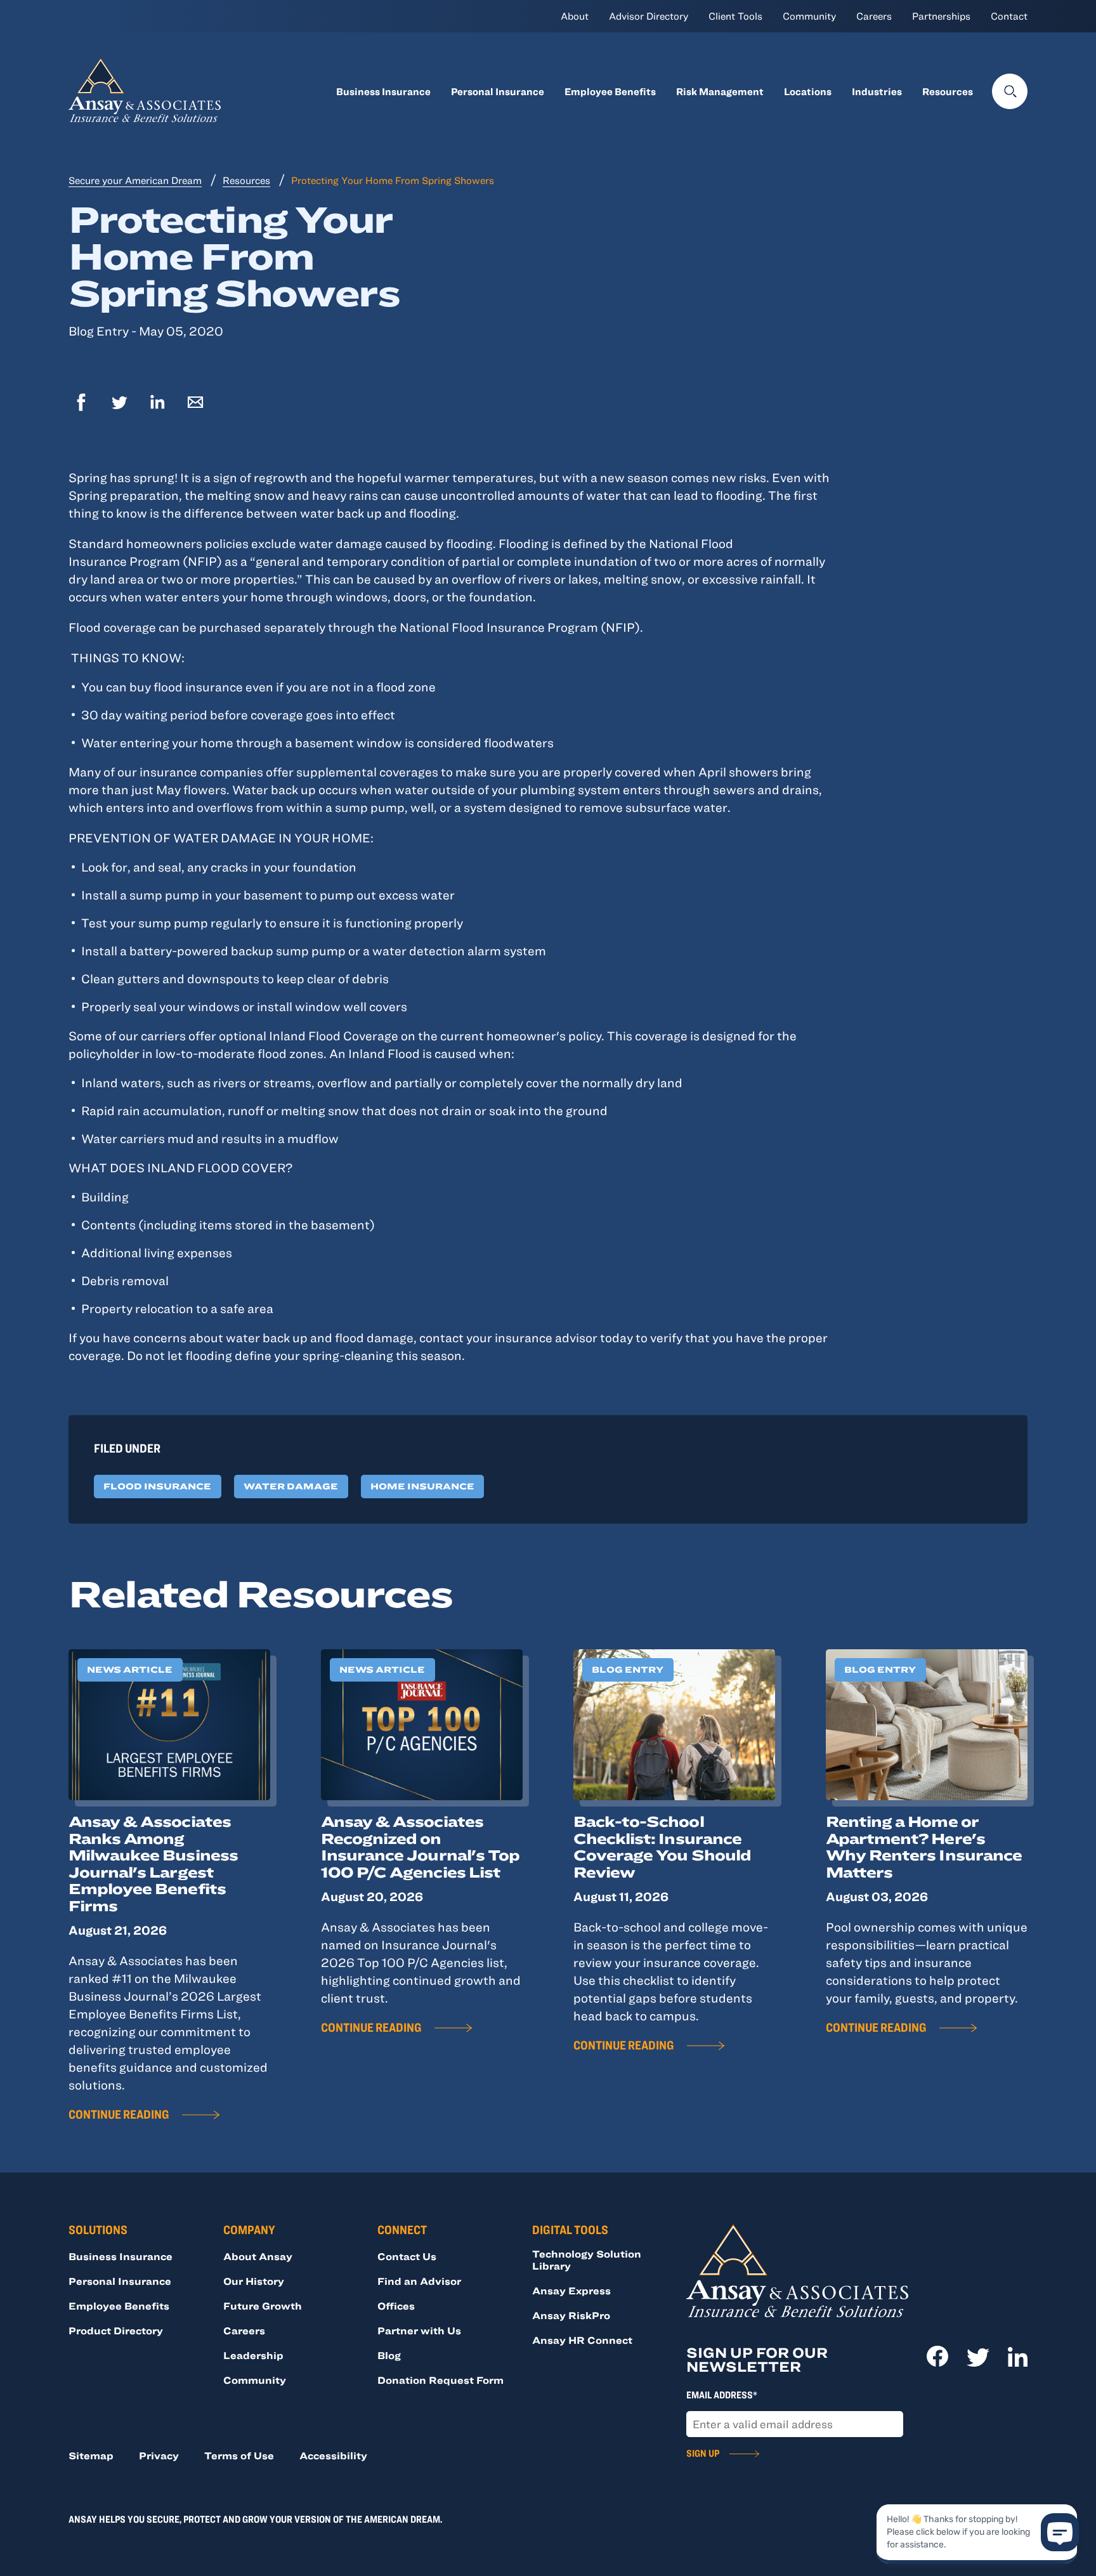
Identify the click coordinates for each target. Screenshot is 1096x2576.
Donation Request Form (440, 2380)
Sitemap (91, 2455)
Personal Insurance (498, 91)
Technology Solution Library (587, 2260)
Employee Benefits (610, 91)
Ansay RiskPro (571, 2315)
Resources (948, 91)
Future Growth (263, 2306)
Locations (808, 91)
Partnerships (941, 16)
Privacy (159, 2455)
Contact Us (407, 2256)
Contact (1009, 16)
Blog (389, 2355)
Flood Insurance (157, 1486)
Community (809, 16)
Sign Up (703, 2453)
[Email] (195, 404)
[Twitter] (119, 404)
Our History (254, 2281)
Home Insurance (422, 1486)
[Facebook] (81, 404)
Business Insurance (383, 91)
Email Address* (722, 2395)
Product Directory (116, 2331)
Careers (874, 16)
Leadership (253, 2355)
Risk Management (720, 91)
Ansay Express (571, 2291)
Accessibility (333, 2455)
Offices (396, 2306)
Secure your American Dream (135, 180)
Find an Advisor (419, 2281)
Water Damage (291, 1486)
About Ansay (258, 2256)
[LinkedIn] (157, 404)
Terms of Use (239, 2455)
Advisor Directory (649, 16)
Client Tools (735, 16)
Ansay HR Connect (582, 2340)
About (575, 16)
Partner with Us (419, 2331)
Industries (877, 91)
